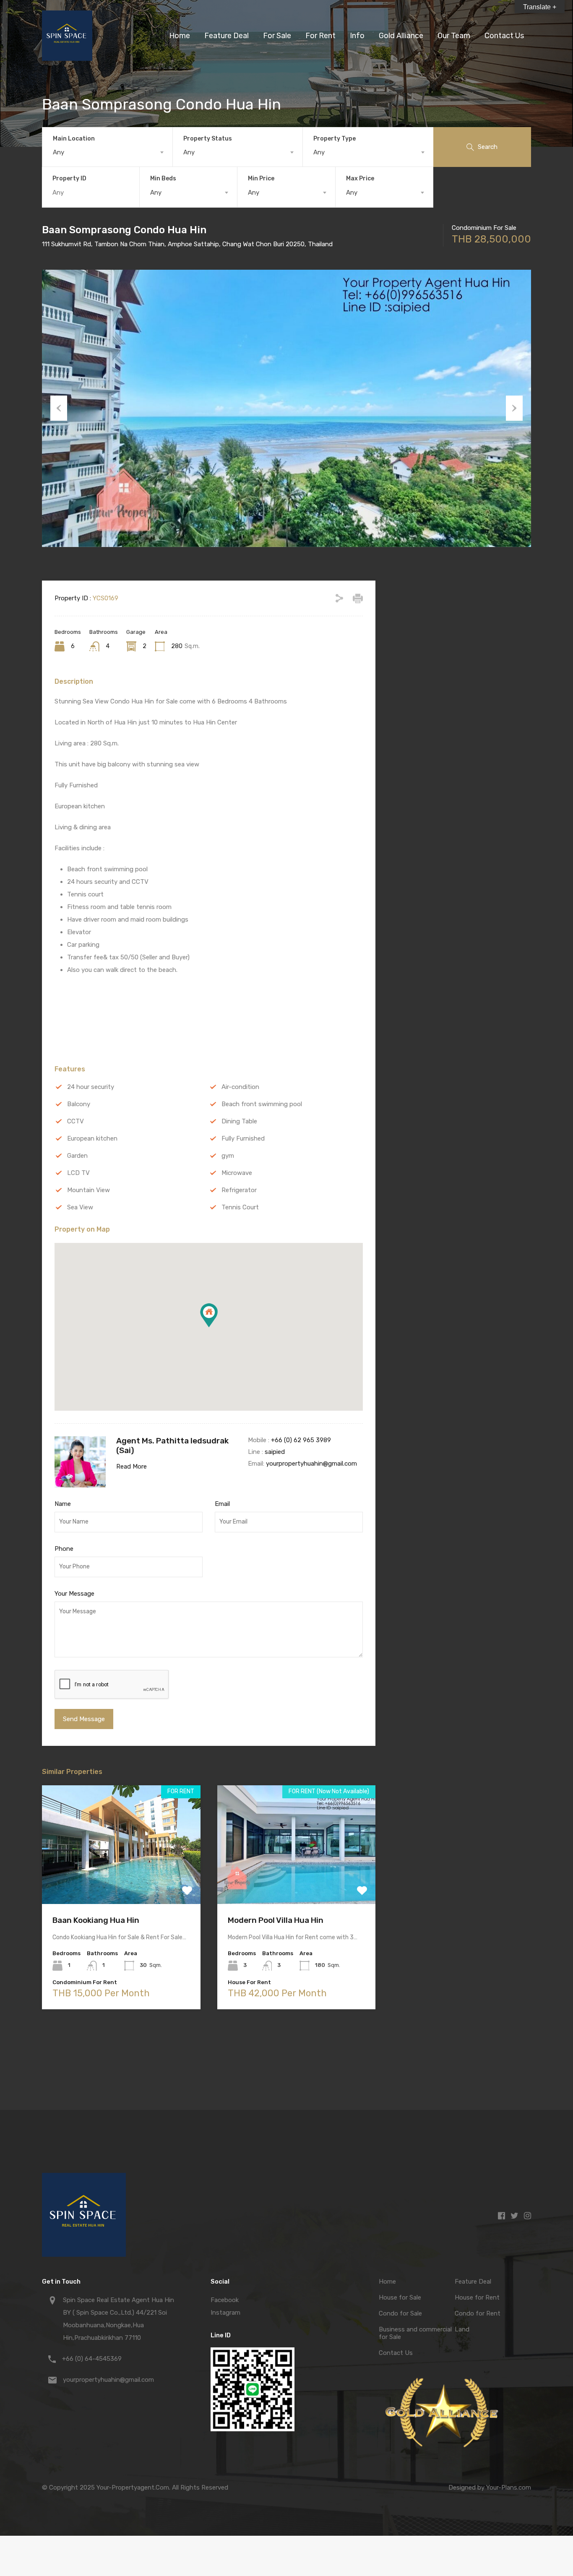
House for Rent (477, 2297)
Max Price (360, 178)
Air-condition (240, 1087)
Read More (132, 1466)
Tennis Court (240, 1207)
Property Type (335, 139)
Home (180, 36)
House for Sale (400, 2297)
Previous (59, 408)
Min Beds (163, 178)
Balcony (79, 1104)
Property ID (69, 179)
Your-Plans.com (509, 2487)
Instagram (225, 2313)
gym (228, 1156)
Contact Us (504, 36)
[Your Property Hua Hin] (67, 57)
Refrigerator (239, 1190)
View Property (121, 1880)
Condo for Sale (400, 2313)
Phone (64, 1549)
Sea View (80, 1207)
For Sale (277, 36)
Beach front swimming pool (262, 1104)
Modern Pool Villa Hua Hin (276, 1920)
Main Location (74, 139)
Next (514, 408)
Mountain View (89, 1190)
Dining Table (239, 1121)
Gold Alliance (401, 36)
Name (63, 1504)
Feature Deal (227, 36)
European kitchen (92, 1138)
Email (222, 1504)
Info (357, 36)
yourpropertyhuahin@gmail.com (311, 1464)
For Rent (320, 36)
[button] (209, 1315)
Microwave (237, 1173)
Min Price (261, 178)
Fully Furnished (243, 1138)
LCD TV (78, 1173)
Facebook (225, 2300)
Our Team (454, 36)
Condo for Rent (478, 2313)
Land (462, 2329)
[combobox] (107, 152)
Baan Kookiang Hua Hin (96, 1920)
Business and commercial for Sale (415, 2333)
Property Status (208, 139)
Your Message (74, 1594)
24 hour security (91, 1087)
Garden (77, 1156)
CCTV (76, 1121)
